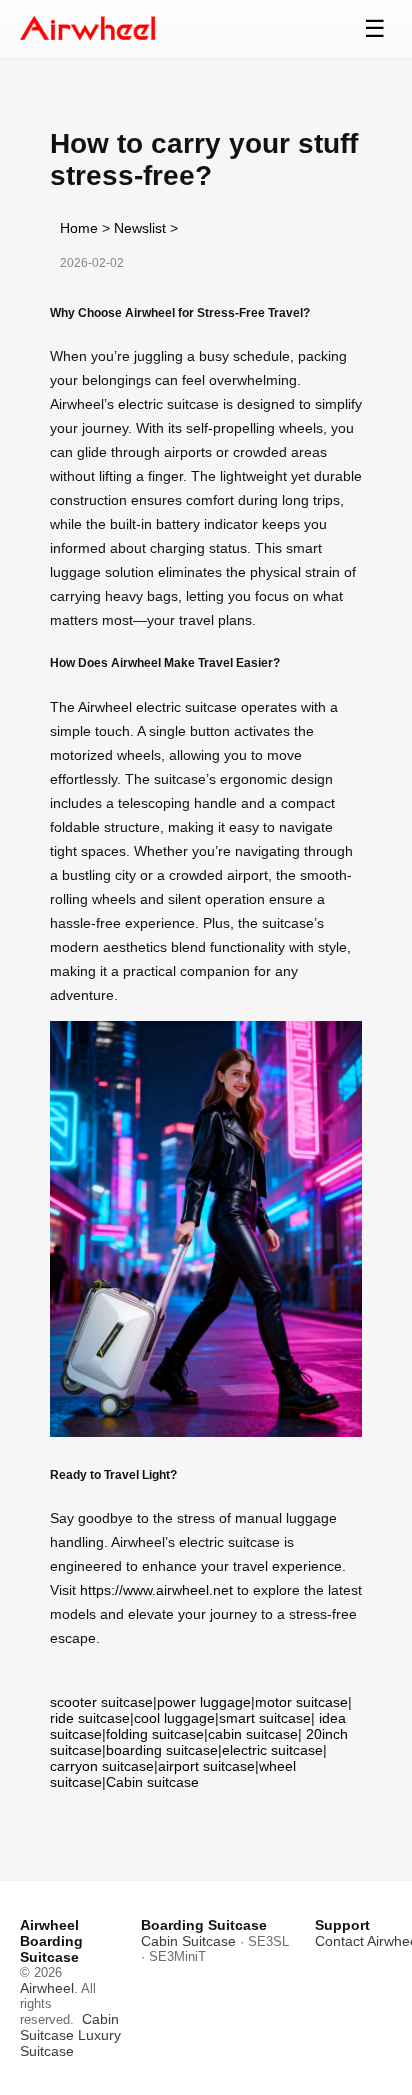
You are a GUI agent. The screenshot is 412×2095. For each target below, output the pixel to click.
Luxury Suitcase (70, 2043)
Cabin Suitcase (69, 2027)
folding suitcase (155, 1734)
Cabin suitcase (152, 1782)
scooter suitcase (101, 1702)
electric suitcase (272, 1750)
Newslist (140, 228)
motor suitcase (301, 1702)
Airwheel (47, 1988)
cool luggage (174, 1718)
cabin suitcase (253, 1734)
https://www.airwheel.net (156, 1590)
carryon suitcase (102, 1766)
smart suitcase (265, 1718)
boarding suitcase (162, 1750)
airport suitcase (206, 1766)
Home (79, 228)
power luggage (204, 1702)
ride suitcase (90, 1718)
